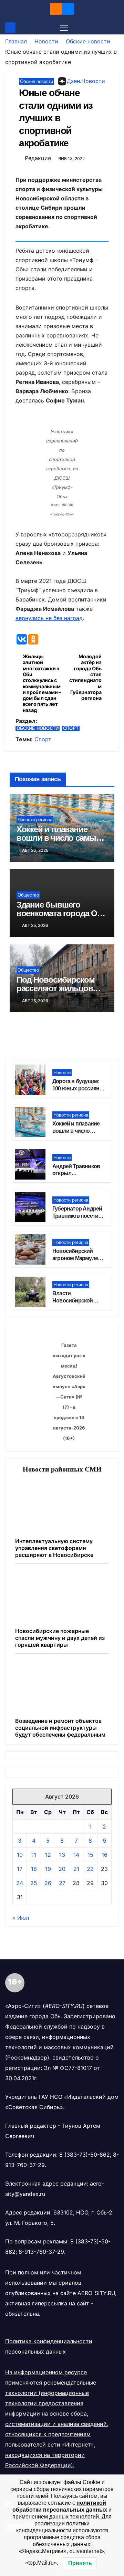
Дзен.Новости (86, 81)
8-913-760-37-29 (41, 2252)
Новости (46, 41)
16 (105, 1855)
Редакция (38, 158)
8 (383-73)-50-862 (85, 2155)
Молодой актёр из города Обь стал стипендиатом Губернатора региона (85, 677)
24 (20, 1883)
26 (48, 1883)
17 (20, 1869)
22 (90, 1869)
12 (48, 1855)
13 (62, 1855)
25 (34, 1883)
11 (34, 1855)
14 (76, 1855)
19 (48, 1869)
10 (20, 1855)
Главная (16, 41)
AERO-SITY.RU (96, 2293)
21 (76, 1869)
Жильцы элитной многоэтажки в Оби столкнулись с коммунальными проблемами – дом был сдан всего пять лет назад (42, 683)
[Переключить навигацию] (64, 28)
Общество (28, 895)
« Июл (21, 1918)
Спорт (71, 728)
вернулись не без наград (49, 618)
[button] (115, 28)
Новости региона (35, 820)
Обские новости (88, 41)
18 (34, 1869)
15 (90, 1855)
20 (62, 1869)
